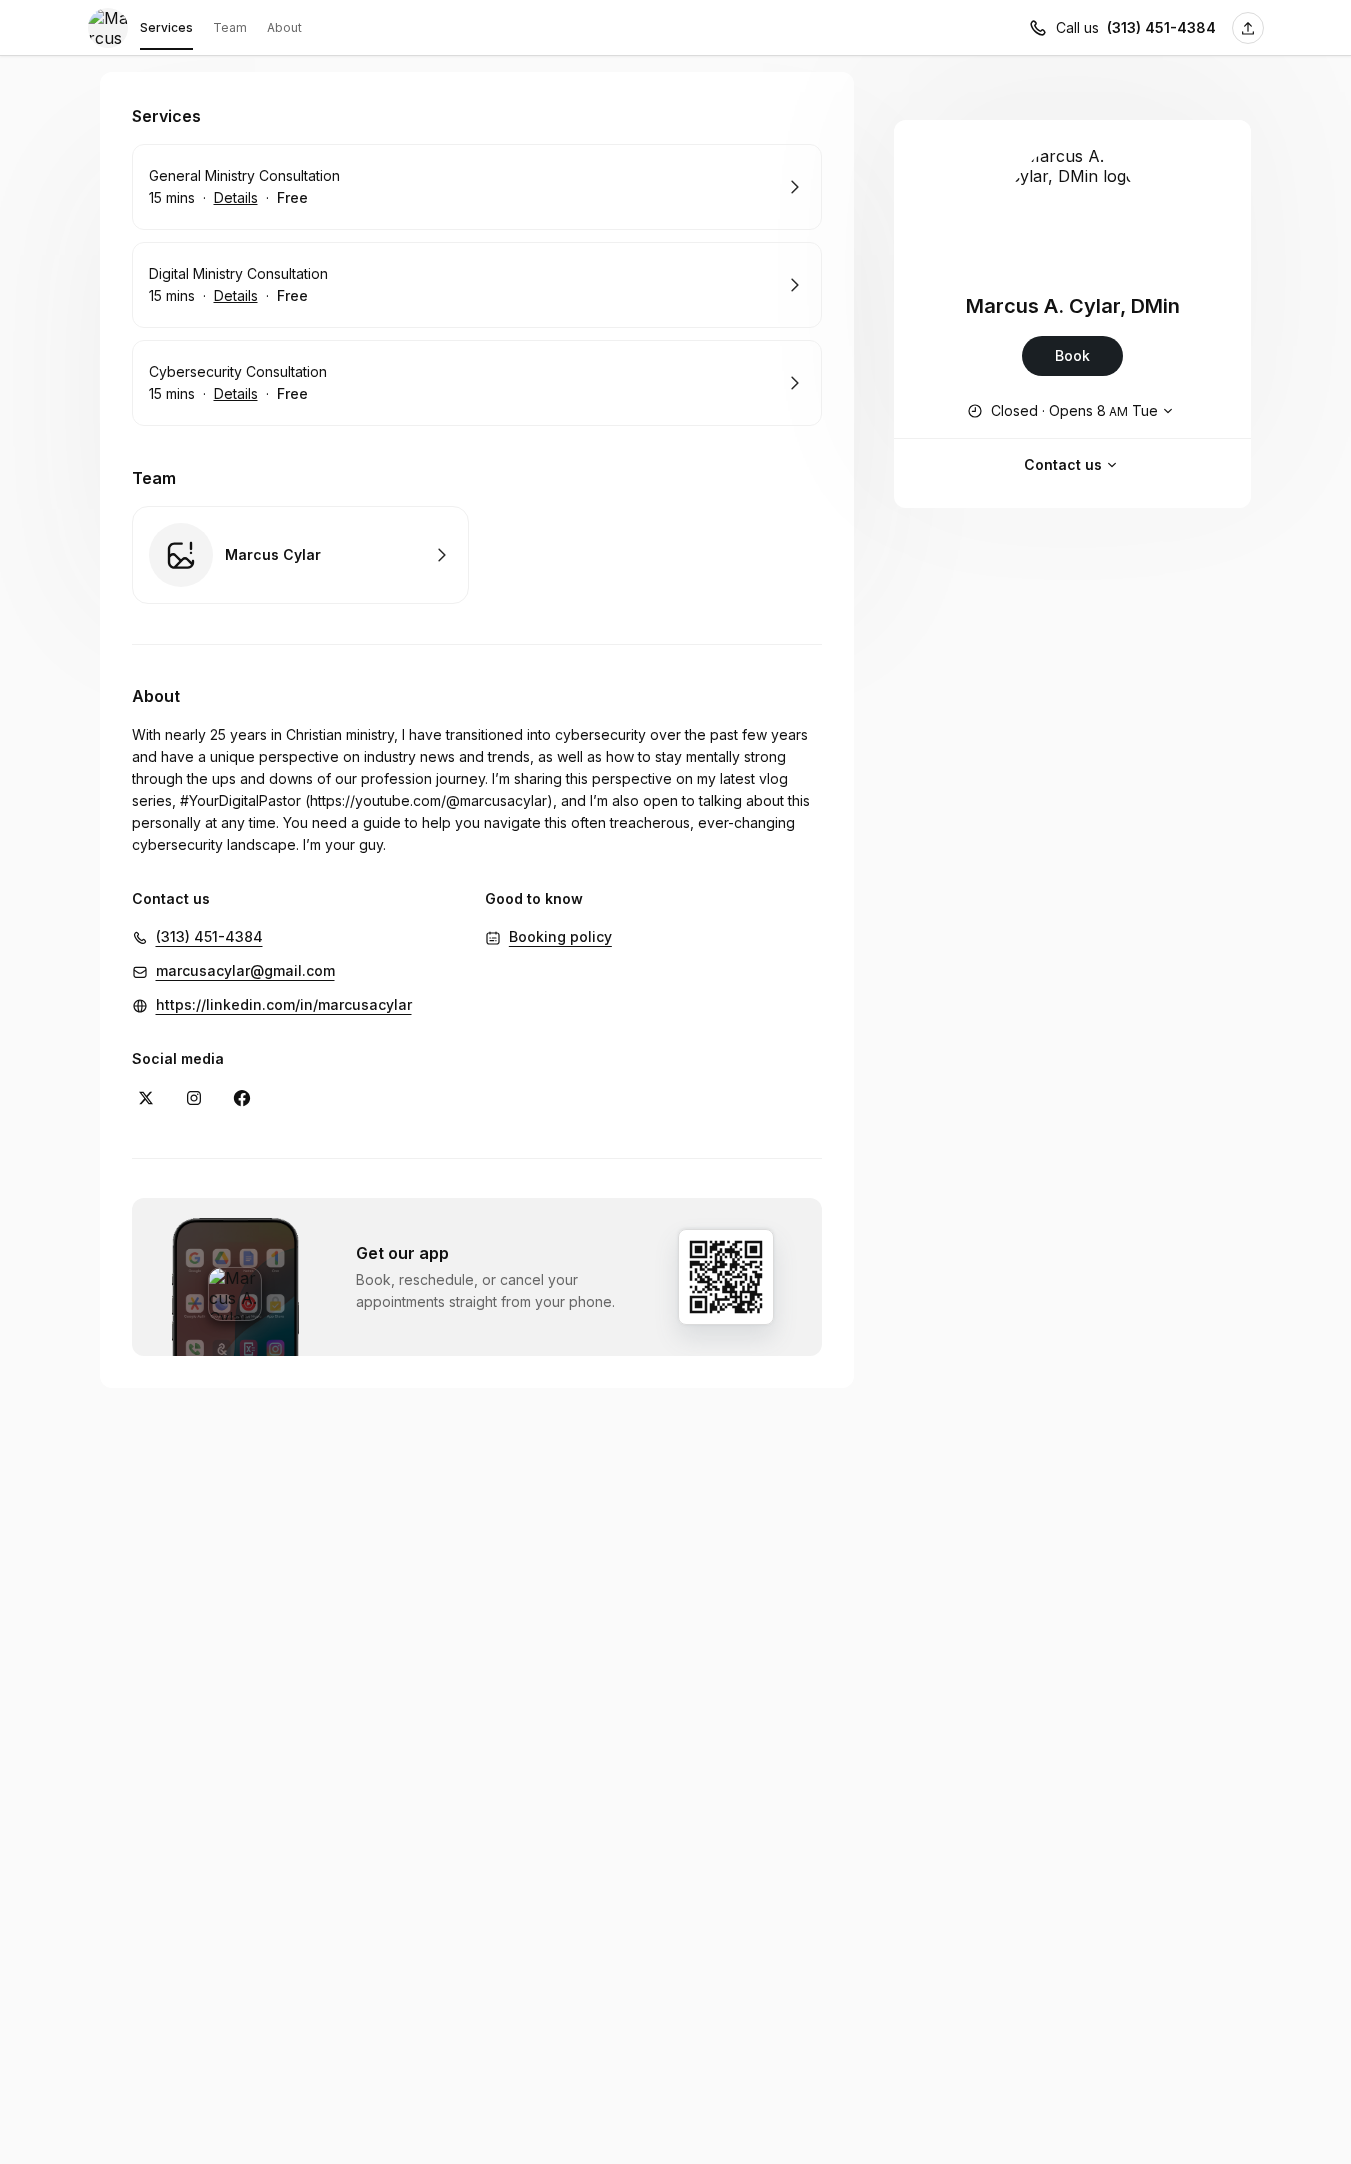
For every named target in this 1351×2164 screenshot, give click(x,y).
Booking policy (560, 936)
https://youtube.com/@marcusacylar (428, 800)
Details (236, 197)
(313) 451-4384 (1161, 27)
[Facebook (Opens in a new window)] (242, 1098)
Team (230, 27)
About (284, 27)
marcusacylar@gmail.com (245, 970)
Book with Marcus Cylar (300, 555)
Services (166, 27)
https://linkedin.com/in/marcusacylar (284, 1004)
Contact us (1063, 464)
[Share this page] (1248, 28)
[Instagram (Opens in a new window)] (194, 1098)
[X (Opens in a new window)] (146, 1098)
